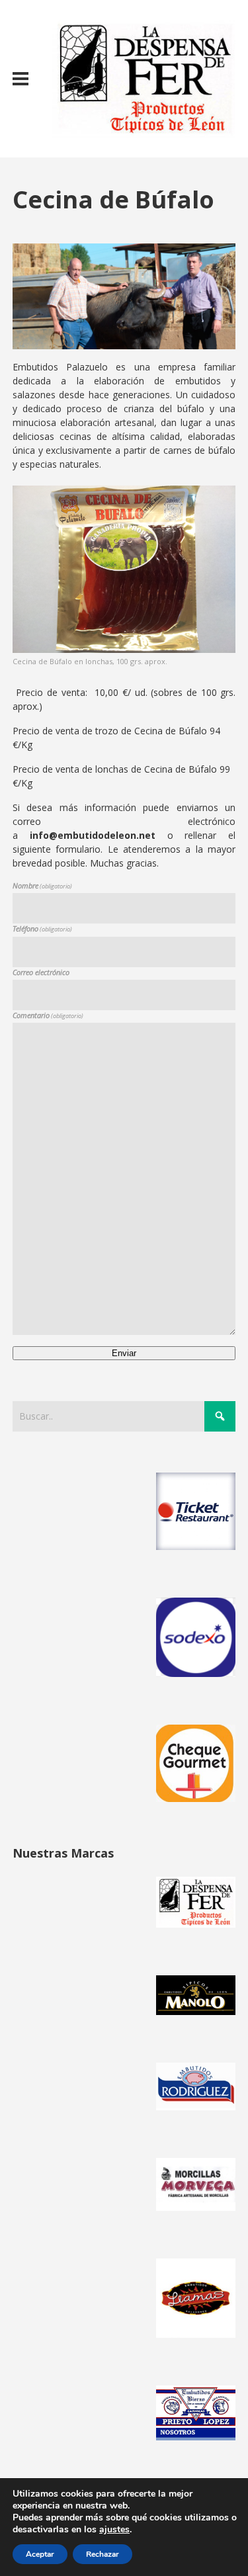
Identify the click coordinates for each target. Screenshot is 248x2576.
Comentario (48, 1015)
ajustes (114, 2530)
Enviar (124, 1353)
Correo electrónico (41, 972)
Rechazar (103, 2554)
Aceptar (40, 2554)
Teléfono (42, 928)
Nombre (42, 885)
